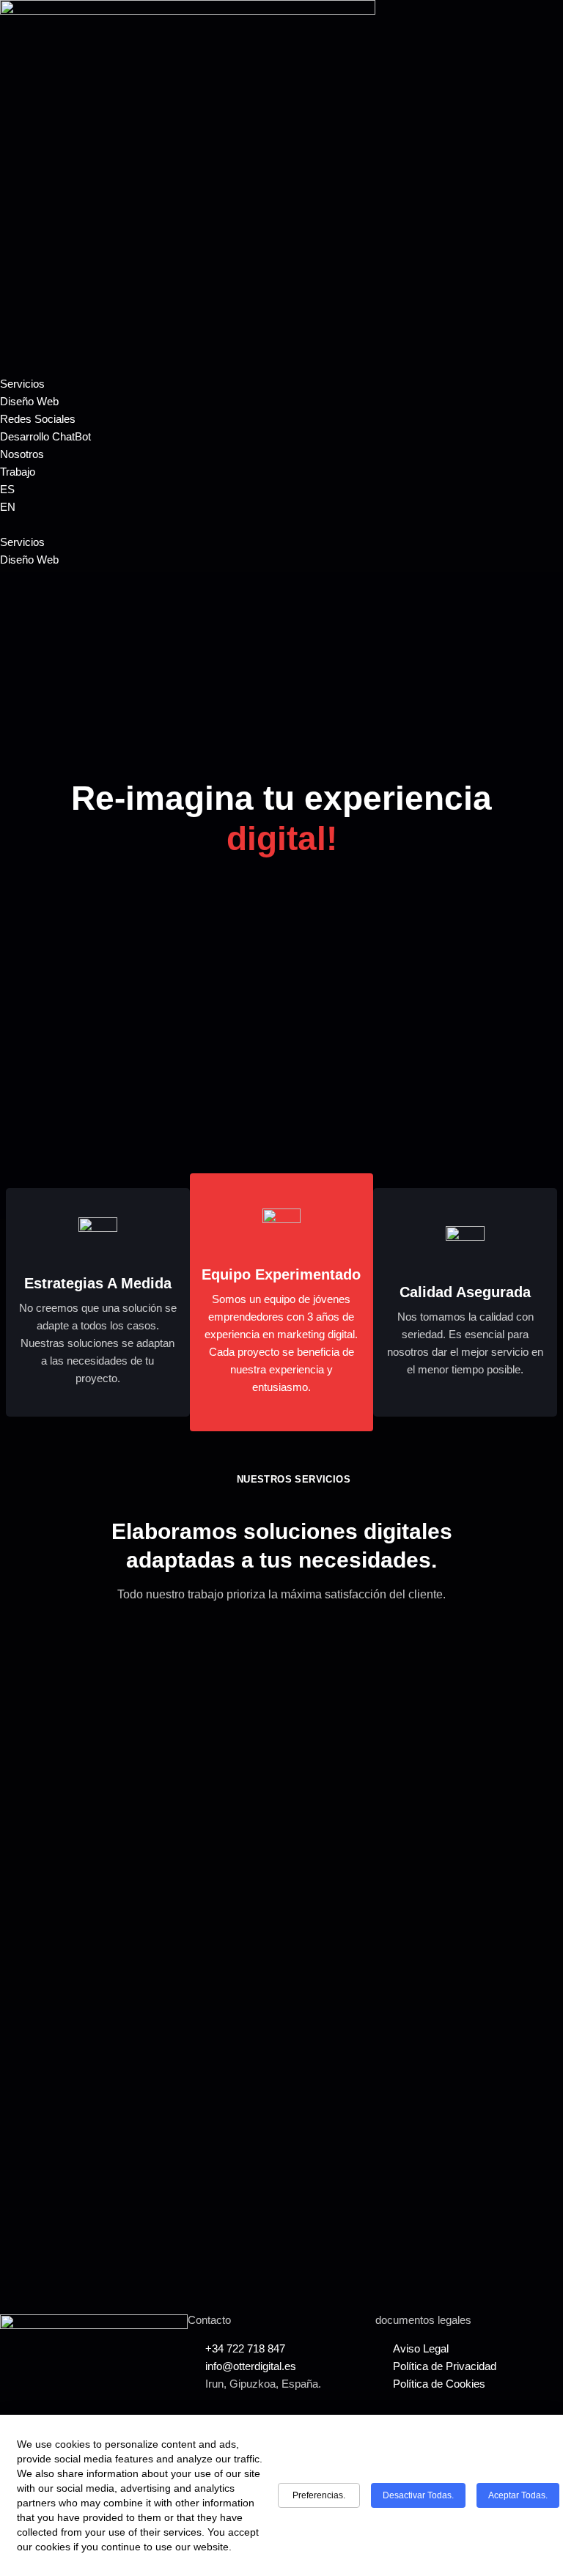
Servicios (22, 384)
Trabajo (18, 472)
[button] (281, 525)
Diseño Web (29, 401)
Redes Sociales (38, 419)
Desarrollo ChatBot (45, 436)
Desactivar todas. (418, 2495)
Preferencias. (319, 2495)
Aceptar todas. (518, 2495)
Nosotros (22, 454)
